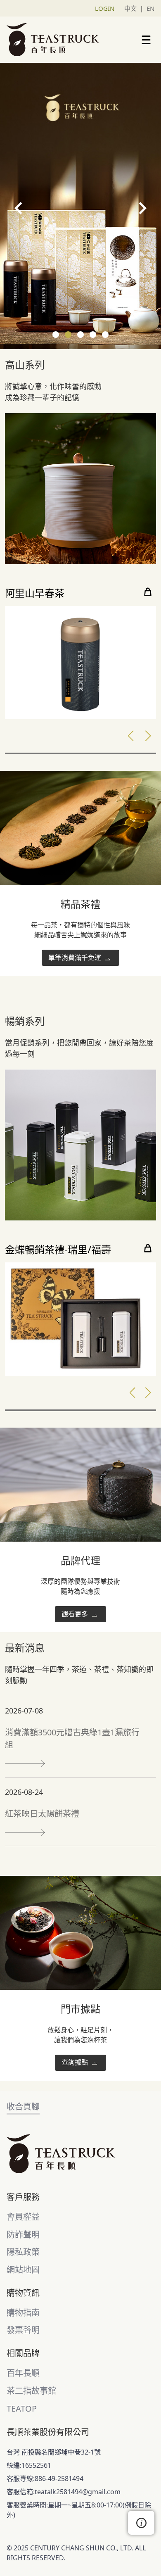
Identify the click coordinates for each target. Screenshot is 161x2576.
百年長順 (23, 2373)
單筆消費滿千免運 (76, 958)
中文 (130, 8)
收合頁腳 (23, 2107)
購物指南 (23, 2313)
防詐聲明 (23, 2235)
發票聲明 (23, 2330)
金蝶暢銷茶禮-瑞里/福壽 (58, 1250)
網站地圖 (23, 2270)
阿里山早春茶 (35, 593)
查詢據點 (76, 2062)
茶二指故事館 (31, 2391)
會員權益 (23, 2217)
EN (150, 8)
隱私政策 (23, 2252)
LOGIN (105, 8)
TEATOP (22, 2408)
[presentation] (19, 208)
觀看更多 (76, 1614)
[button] (56, 335)
